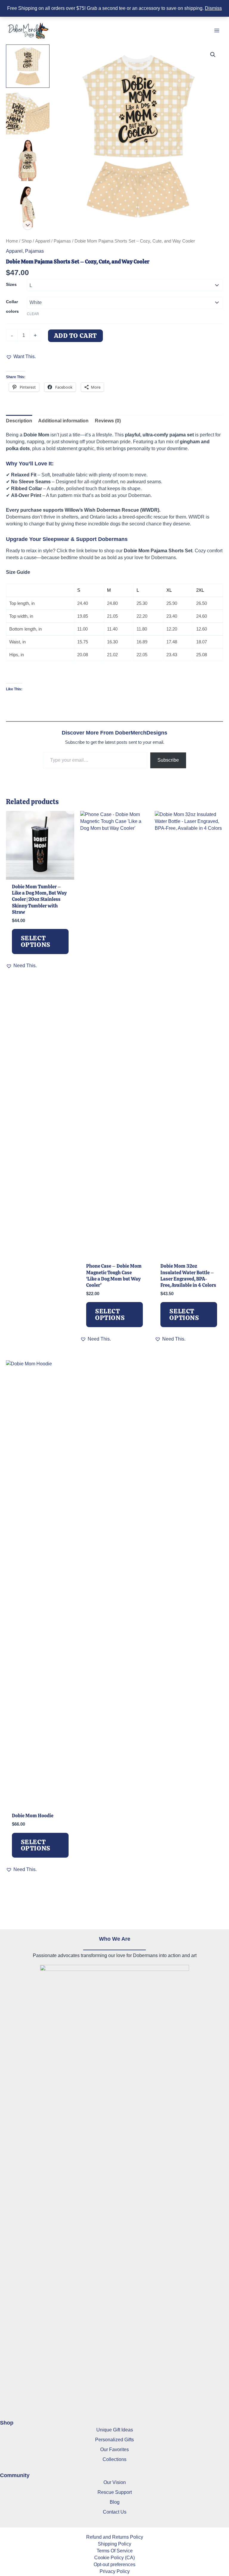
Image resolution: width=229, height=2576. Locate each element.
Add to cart (76, 336)
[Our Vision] (115, 2482)
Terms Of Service (115, 2551)
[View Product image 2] (28, 113)
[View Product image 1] (28, 66)
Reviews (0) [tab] (108, 421)
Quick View (40, 873)
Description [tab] (19, 421)
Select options (36, 941)
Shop (27, 241)
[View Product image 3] (28, 159)
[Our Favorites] (114, 2449)
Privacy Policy (115, 2571)
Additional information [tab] (63, 421)
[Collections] (114, 2459)
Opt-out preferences (114, 2564)
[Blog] (115, 2502)
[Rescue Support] (115, 2492)
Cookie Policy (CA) (114, 2557)
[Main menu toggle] (217, 31)
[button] (213, 55)
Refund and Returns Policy (115, 2537)
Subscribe (168, 760)
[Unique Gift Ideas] (115, 2430)
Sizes (11, 284)
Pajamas (62, 241)
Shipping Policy (114, 2544)
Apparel (43, 241)
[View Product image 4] (28, 206)
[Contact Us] (115, 2512)
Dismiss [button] (213, 8)
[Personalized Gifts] (114, 2440)
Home (12, 241)
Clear (33, 314)
